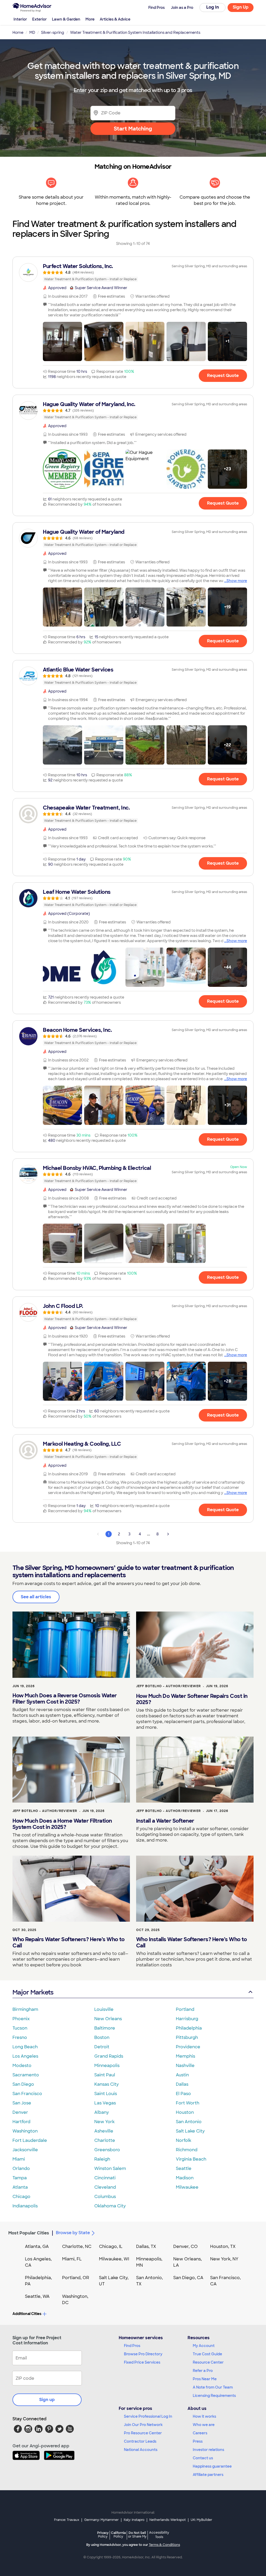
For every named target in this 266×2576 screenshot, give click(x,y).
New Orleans (108, 2019)
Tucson (20, 2028)
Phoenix (21, 2019)
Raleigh (102, 2159)
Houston (185, 2112)
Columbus (105, 2197)
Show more (237, 581)
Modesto (22, 2066)
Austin (182, 2075)
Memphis (185, 2056)
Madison (185, 2178)
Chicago (21, 2197)
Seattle (184, 2169)
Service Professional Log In (148, 2416)
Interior (20, 19)
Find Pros (132, 2346)
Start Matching (133, 129)
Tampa (20, 2178)
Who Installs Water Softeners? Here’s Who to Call (192, 1942)
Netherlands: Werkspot (168, 2520)
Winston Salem (110, 2169)
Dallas (182, 2084)
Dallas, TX (146, 2246)
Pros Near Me (205, 2379)
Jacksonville (25, 2150)
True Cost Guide (207, 2354)
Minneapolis (107, 2066)
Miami (19, 2159)
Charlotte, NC (77, 2246)
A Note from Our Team (213, 2387)
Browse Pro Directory (143, 2354)
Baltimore (105, 2028)
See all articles (36, 1597)
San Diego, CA (188, 2278)
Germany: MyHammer (101, 2520)
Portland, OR (76, 2278)
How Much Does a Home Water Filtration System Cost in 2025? (62, 1824)
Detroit (102, 2047)
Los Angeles (25, 2056)
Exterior (39, 19)
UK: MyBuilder (201, 2520)
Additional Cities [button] (27, 2314)
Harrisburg (187, 2019)
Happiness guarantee (212, 2466)
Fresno (20, 2037)
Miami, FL (72, 2259)
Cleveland (105, 2187)
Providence (188, 2047)
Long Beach (25, 2047)
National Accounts (141, 2450)
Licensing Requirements (214, 2396)
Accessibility (159, 2535)
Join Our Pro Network (143, 2425)
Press (198, 2441)
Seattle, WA (37, 2296)
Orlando (21, 2169)
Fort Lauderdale (30, 2140)
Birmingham (25, 2009)
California (118, 2535)
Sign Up (241, 7)
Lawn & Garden (66, 19)
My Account (204, 2346)
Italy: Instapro (134, 2520)
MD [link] (32, 32)
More (90, 19)
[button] (62, 341)
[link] (133, 272)
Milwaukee (187, 2187)
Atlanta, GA (37, 2246)
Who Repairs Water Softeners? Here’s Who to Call (68, 1942)
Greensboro (107, 2150)
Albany (102, 2112)
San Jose (22, 2103)
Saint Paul (105, 2075)
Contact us (203, 2458)
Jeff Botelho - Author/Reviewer (168, 1686)
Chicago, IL (111, 2246)
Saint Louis (106, 2094)
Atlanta (20, 2187)
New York (104, 2122)
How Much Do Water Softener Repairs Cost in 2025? (192, 1699)
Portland (185, 2009)
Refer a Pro (203, 2371)
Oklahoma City (110, 2206)
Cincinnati (105, 2178)
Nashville (185, 2066)
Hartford (21, 2122)
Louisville (104, 2009)
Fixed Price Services (142, 2362)
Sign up (47, 2400)
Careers (200, 2433)
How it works (204, 2416)
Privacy (103, 2535)
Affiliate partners (208, 2475)
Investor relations (208, 2450)
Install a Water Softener (165, 1821)
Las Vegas (105, 2103)
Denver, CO (185, 2246)
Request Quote (223, 376)
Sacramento (26, 2075)
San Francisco (27, 2094)
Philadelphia (189, 2028)
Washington (25, 2131)
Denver (20, 2112)
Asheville (104, 2131)
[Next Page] (168, 1534)
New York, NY (224, 2259)
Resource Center (208, 2362)
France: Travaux (67, 2520)
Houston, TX (223, 2246)
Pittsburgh (187, 2037)
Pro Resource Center (143, 2433)
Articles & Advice (115, 19)
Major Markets (33, 1992)
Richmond (187, 2150)
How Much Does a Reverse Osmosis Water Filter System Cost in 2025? (65, 1699)
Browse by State (73, 2233)
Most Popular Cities (29, 2233)
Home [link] (18, 32)
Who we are (204, 2425)
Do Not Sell (137, 2535)
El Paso (183, 2094)
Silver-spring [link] (53, 32)
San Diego (23, 2084)
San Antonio (189, 2122)
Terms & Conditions (164, 2545)
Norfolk (184, 2140)
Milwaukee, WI (114, 2259)
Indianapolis (25, 2206)
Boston (102, 2037)
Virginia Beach (191, 2159)
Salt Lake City (190, 2131)
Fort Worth (188, 2103)
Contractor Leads (140, 2441)
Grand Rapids (109, 2056)
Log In (213, 7)
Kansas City (107, 2084)
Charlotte (105, 2140)
